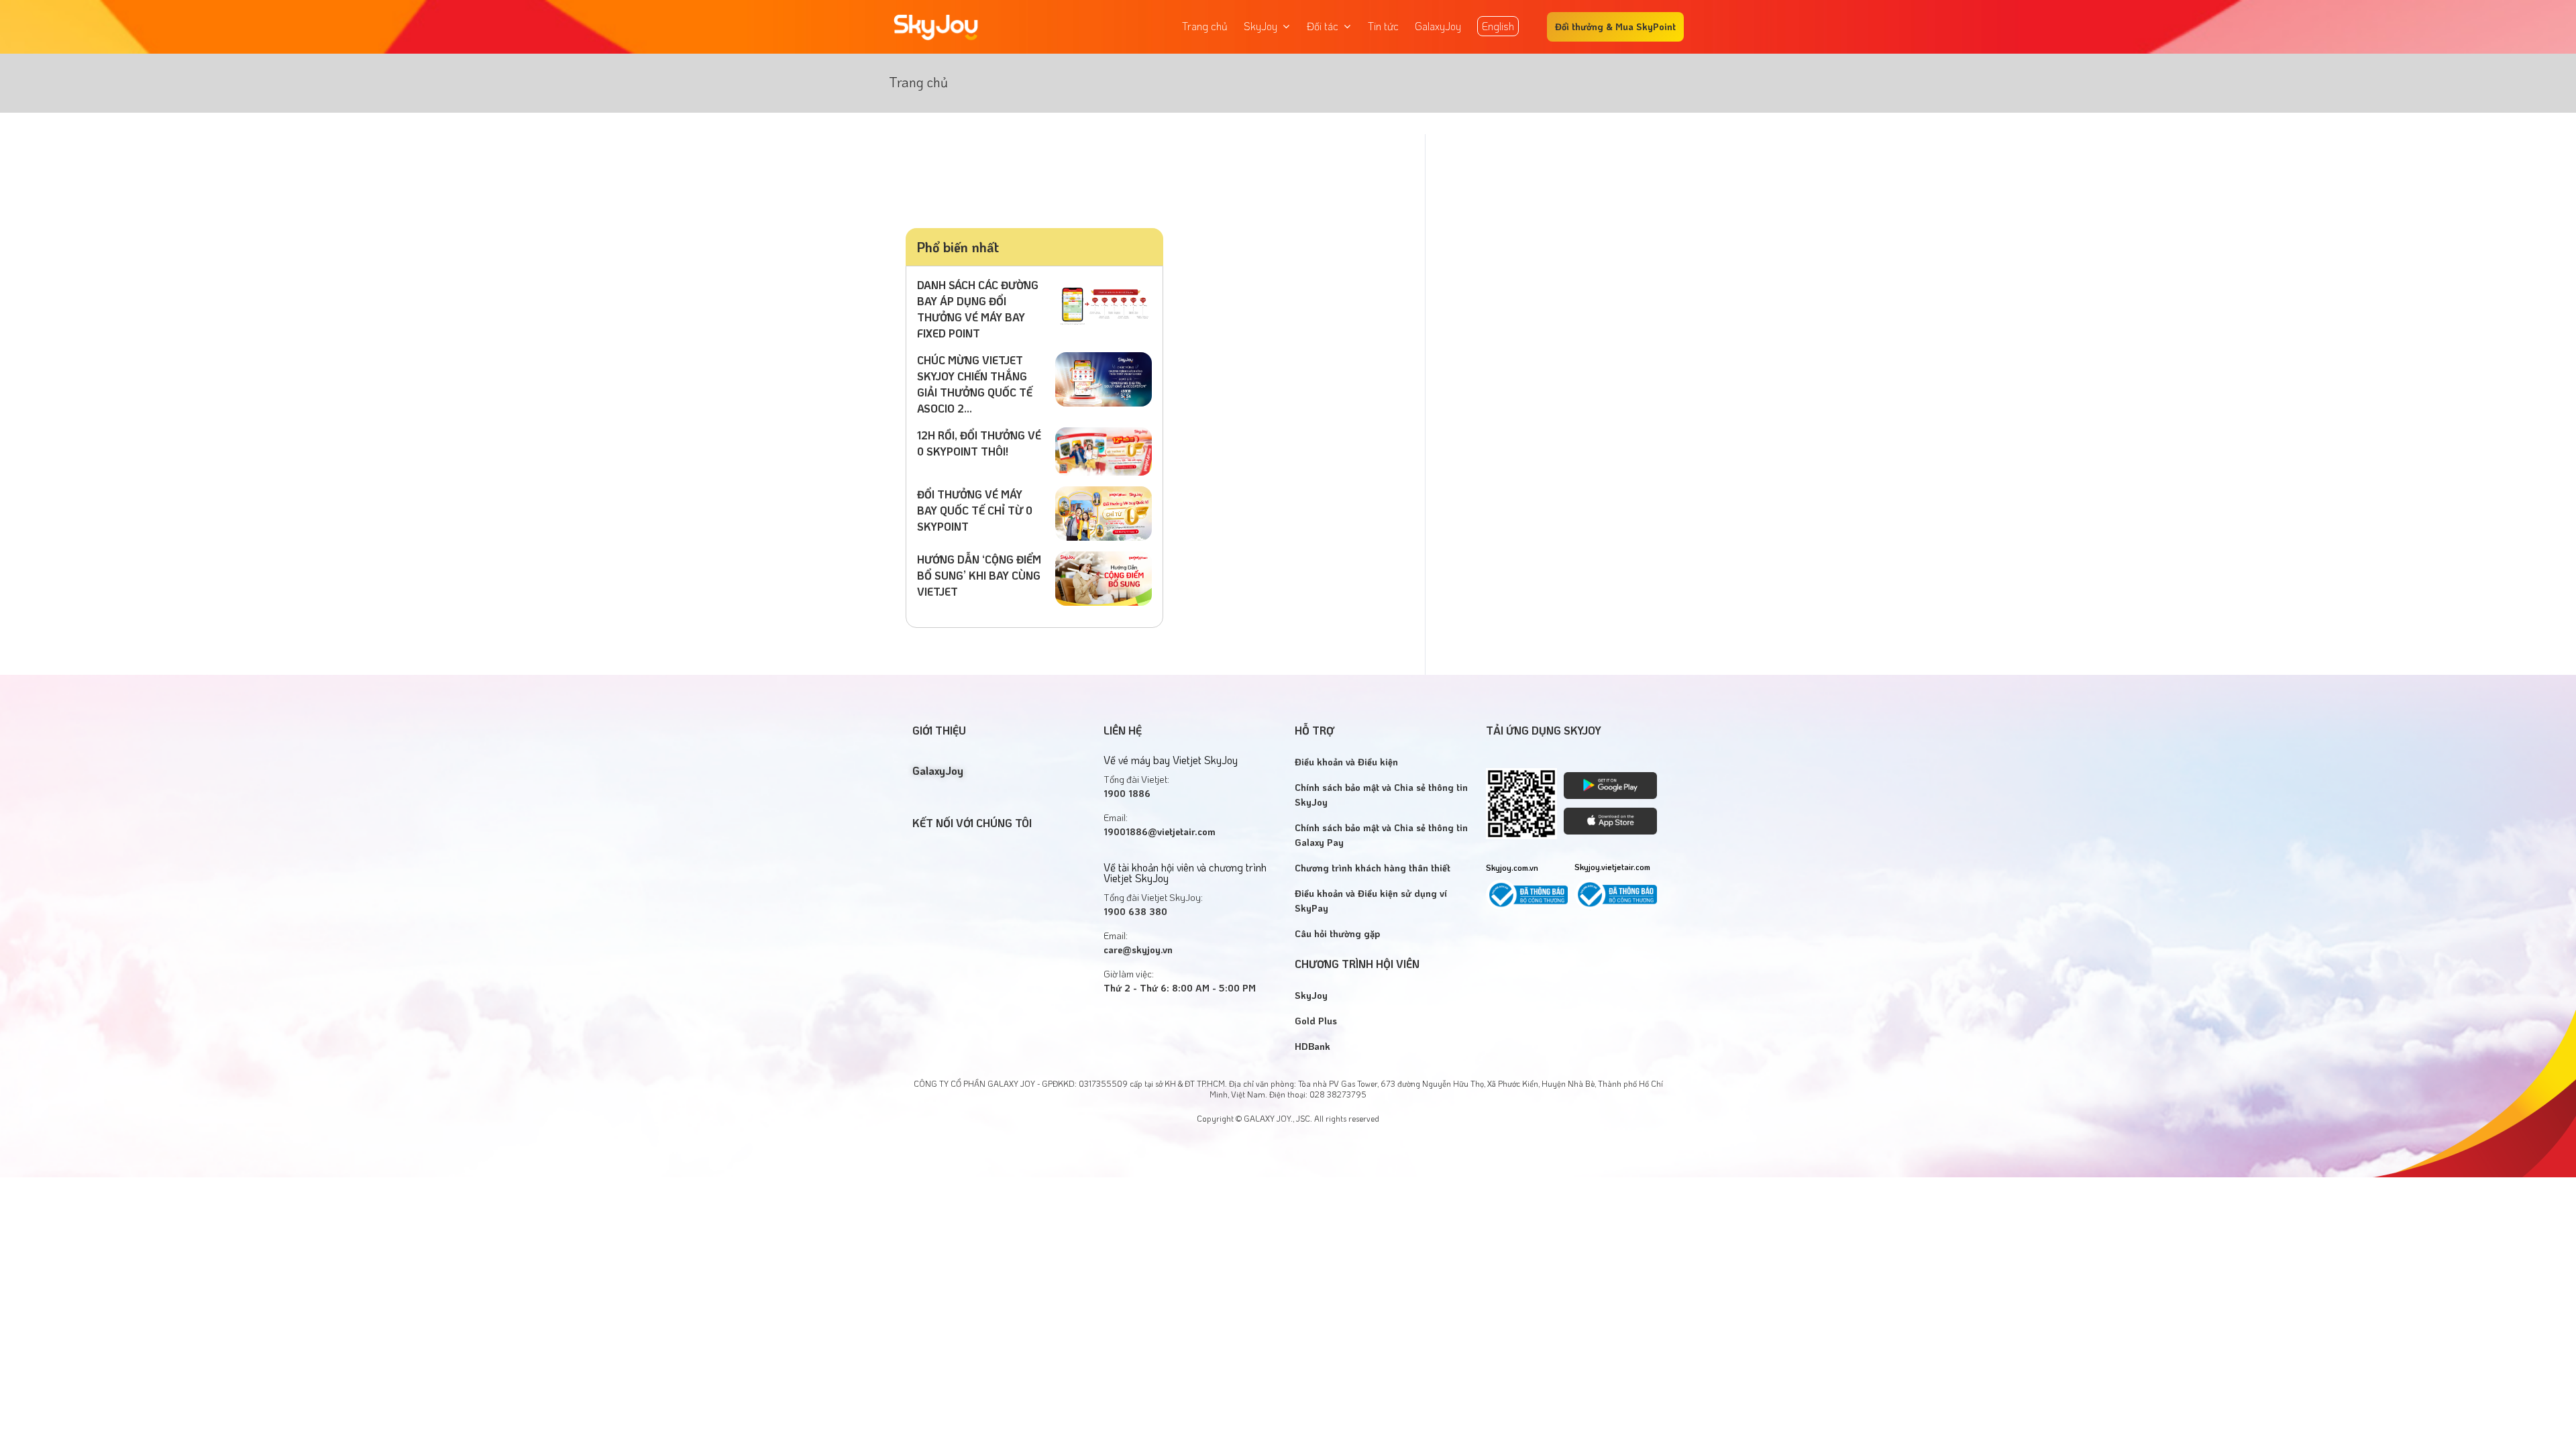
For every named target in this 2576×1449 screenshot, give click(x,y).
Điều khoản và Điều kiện (1346, 762)
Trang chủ (918, 82)
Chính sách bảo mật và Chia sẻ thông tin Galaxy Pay (1381, 835)
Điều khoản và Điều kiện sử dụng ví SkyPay (1371, 901)
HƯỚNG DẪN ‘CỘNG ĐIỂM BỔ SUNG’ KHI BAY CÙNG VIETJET (979, 575)
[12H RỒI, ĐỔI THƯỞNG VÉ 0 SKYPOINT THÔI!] (1104, 450)
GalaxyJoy (938, 770)
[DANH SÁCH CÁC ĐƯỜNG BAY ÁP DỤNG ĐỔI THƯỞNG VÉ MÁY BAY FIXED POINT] (1104, 302)
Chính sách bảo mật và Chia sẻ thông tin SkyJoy (1381, 795)
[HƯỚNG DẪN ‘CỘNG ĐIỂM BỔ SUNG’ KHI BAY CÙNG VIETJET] (1104, 577)
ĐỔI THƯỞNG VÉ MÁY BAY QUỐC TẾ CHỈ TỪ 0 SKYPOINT (975, 510)
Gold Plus (1316, 1021)
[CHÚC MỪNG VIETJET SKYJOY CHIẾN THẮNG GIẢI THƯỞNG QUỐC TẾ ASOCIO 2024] (1104, 377)
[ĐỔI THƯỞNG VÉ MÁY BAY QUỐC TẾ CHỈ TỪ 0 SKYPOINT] (1104, 512)
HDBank (1312, 1046)
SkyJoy (1311, 995)
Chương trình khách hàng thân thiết (1373, 868)
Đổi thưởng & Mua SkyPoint (1615, 26)
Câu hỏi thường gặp (1337, 933)
